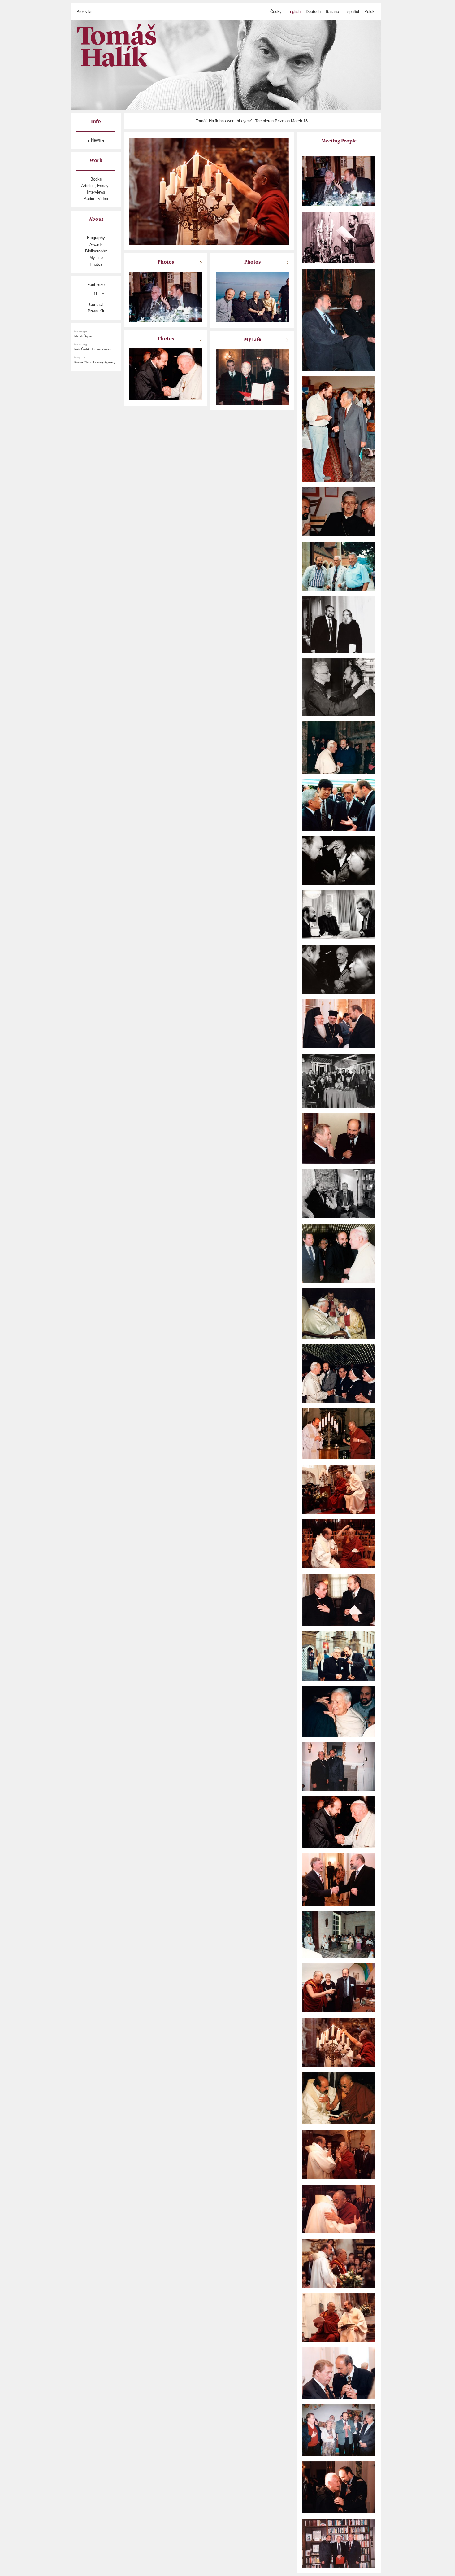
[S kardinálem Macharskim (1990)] (339, 687)
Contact (96, 305)
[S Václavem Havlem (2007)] (339, 1193)
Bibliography (96, 251)
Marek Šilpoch (84, 336)
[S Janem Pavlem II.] (339, 1822)
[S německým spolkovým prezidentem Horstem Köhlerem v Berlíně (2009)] (339, 1879)
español (352, 12)
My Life (96, 258)
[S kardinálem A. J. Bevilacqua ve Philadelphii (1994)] (339, 1766)
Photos (96, 264)
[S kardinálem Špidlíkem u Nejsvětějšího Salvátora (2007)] (339, 319)
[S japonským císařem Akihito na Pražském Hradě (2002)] (339, 805)
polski (370, 12)
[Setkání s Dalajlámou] (339, 1433)
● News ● (96, 140)
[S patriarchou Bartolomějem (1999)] (339, 1023)
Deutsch (313, 12)
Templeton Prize (270, 121)
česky (276, 12)
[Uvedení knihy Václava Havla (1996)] (339, 237)
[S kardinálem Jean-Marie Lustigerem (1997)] (339, 1655)
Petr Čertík (82, 349)
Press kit (84, 12)
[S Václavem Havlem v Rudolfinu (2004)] (339, 1138)
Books (96, 179)
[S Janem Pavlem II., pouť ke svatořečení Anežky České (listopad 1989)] (339, 1373)
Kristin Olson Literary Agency (95, 362)
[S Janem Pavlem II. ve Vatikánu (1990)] (339, 1253)
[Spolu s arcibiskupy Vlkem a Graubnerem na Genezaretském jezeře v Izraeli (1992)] (252, 297)
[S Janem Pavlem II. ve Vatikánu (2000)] (339, 1313)
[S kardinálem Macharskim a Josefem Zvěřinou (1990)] (339, 511)
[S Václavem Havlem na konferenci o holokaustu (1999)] (339, 2373)
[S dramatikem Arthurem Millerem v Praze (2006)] (339, 860)
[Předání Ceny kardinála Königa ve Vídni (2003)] (252, 377)
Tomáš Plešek (101, 349)
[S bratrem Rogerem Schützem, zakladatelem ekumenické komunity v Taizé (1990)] (339, 1711)
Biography (96, 238)
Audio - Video (96, 199)
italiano (332, 12)
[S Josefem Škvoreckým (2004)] (339, 181)
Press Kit (96, 311)
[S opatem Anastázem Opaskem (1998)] (339, 2487)
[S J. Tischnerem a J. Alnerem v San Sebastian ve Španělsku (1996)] (339, 566)
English (294, 12)
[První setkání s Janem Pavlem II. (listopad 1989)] (339, 747)
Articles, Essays (96, 186)
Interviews (96, 192)
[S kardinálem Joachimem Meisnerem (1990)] (339, 1599)
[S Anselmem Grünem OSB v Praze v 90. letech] (339, 624)
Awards (96, 245)
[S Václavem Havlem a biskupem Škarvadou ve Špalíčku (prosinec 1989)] (339, 914)
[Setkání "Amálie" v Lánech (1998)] (339, 1080)
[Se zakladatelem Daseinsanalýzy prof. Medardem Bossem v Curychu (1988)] (339, 429)
